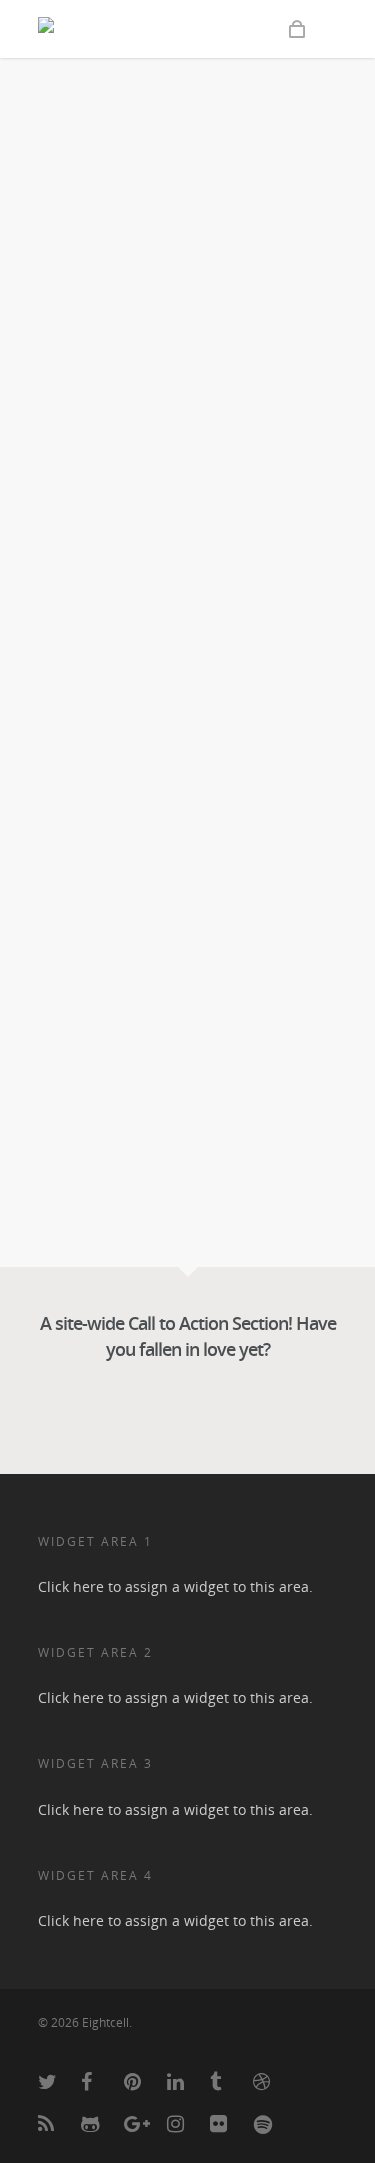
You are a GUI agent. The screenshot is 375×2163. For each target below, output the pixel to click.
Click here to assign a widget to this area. (175, 1586)
